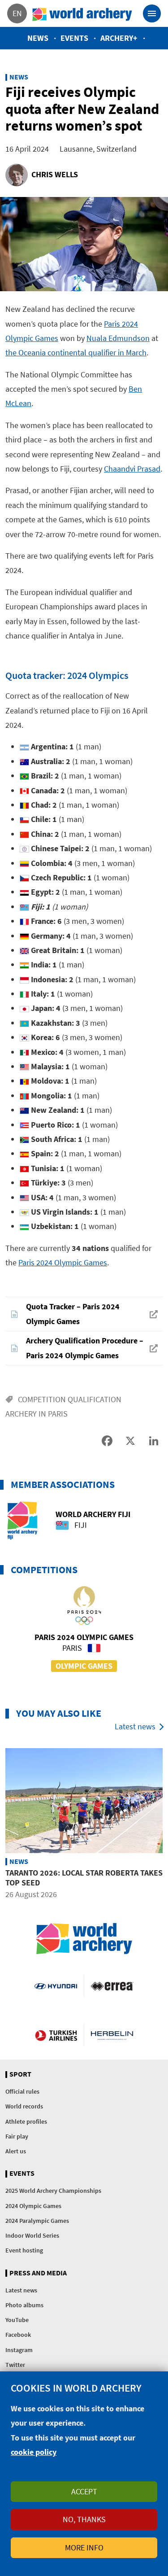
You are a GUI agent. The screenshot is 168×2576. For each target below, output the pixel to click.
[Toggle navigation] (152, 13)
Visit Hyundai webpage (56, 1986)
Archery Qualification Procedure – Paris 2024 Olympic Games (85, 1348)
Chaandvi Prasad (132, 469)
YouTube (17, 2320)
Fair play (17, 2136)
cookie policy (34, 2452)
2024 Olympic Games (33, 2206)
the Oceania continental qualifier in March (76, 352)
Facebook (18, 2335)
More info (84, 2548)
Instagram (19, 2350)
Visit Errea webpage (112, 1986)
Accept (84, 2491)
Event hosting (24, 2250)
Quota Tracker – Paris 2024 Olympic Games (73, 1314)
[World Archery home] (84, 1939)
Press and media (38, 2273)
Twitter (15, 2365)
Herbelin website (112, 2035)
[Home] (82, 13)
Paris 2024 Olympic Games (63, 1262)
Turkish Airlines (56, 2035)
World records (24, 2106)
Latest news (135, 1726)
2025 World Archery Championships (53, 2191)
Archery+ (119, 38)
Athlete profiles (26, 2121)
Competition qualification (70, 1399)
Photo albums (24, 2305)
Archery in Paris (37, 1414)
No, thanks (84, 2519)
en (17, 13)
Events (74, 38)
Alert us (16, 2151)
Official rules (22, 2091)
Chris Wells (55, 174)
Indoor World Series (32, 2235)
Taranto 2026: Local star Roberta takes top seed (84, 1878)
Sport (20, 2074)
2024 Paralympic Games (37, 2221)
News (38, 38)
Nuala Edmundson (118, 338)
